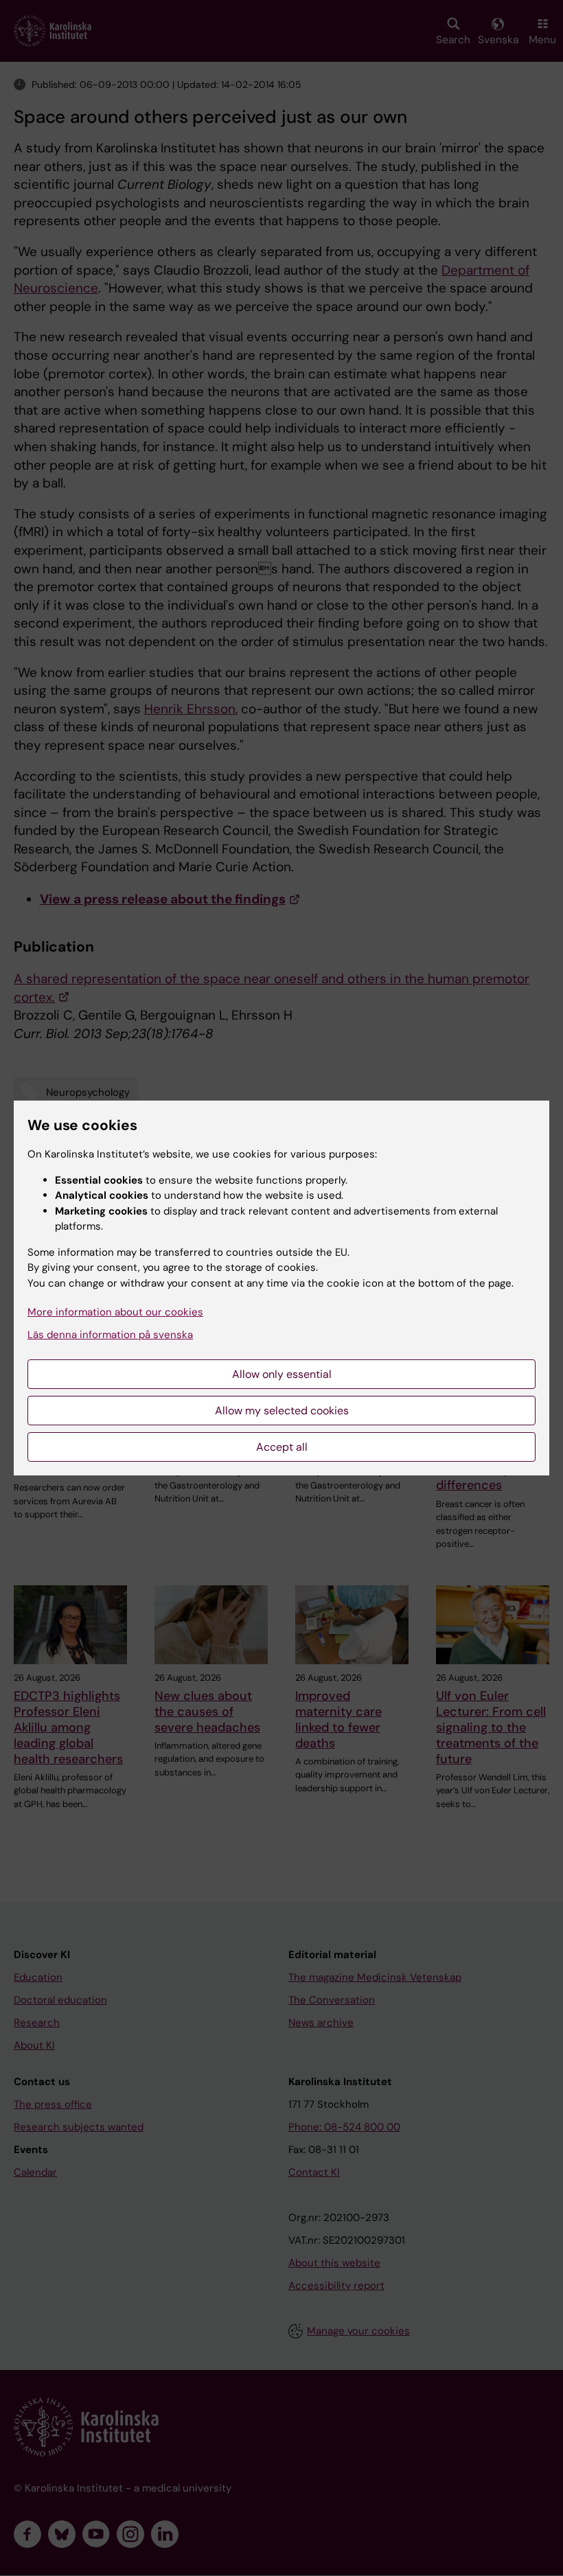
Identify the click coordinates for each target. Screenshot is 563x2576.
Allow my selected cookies (282, 1411)
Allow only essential (282, 1374)
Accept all (282, 1447)
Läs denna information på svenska (110, 1335)
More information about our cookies (115, 1312)
